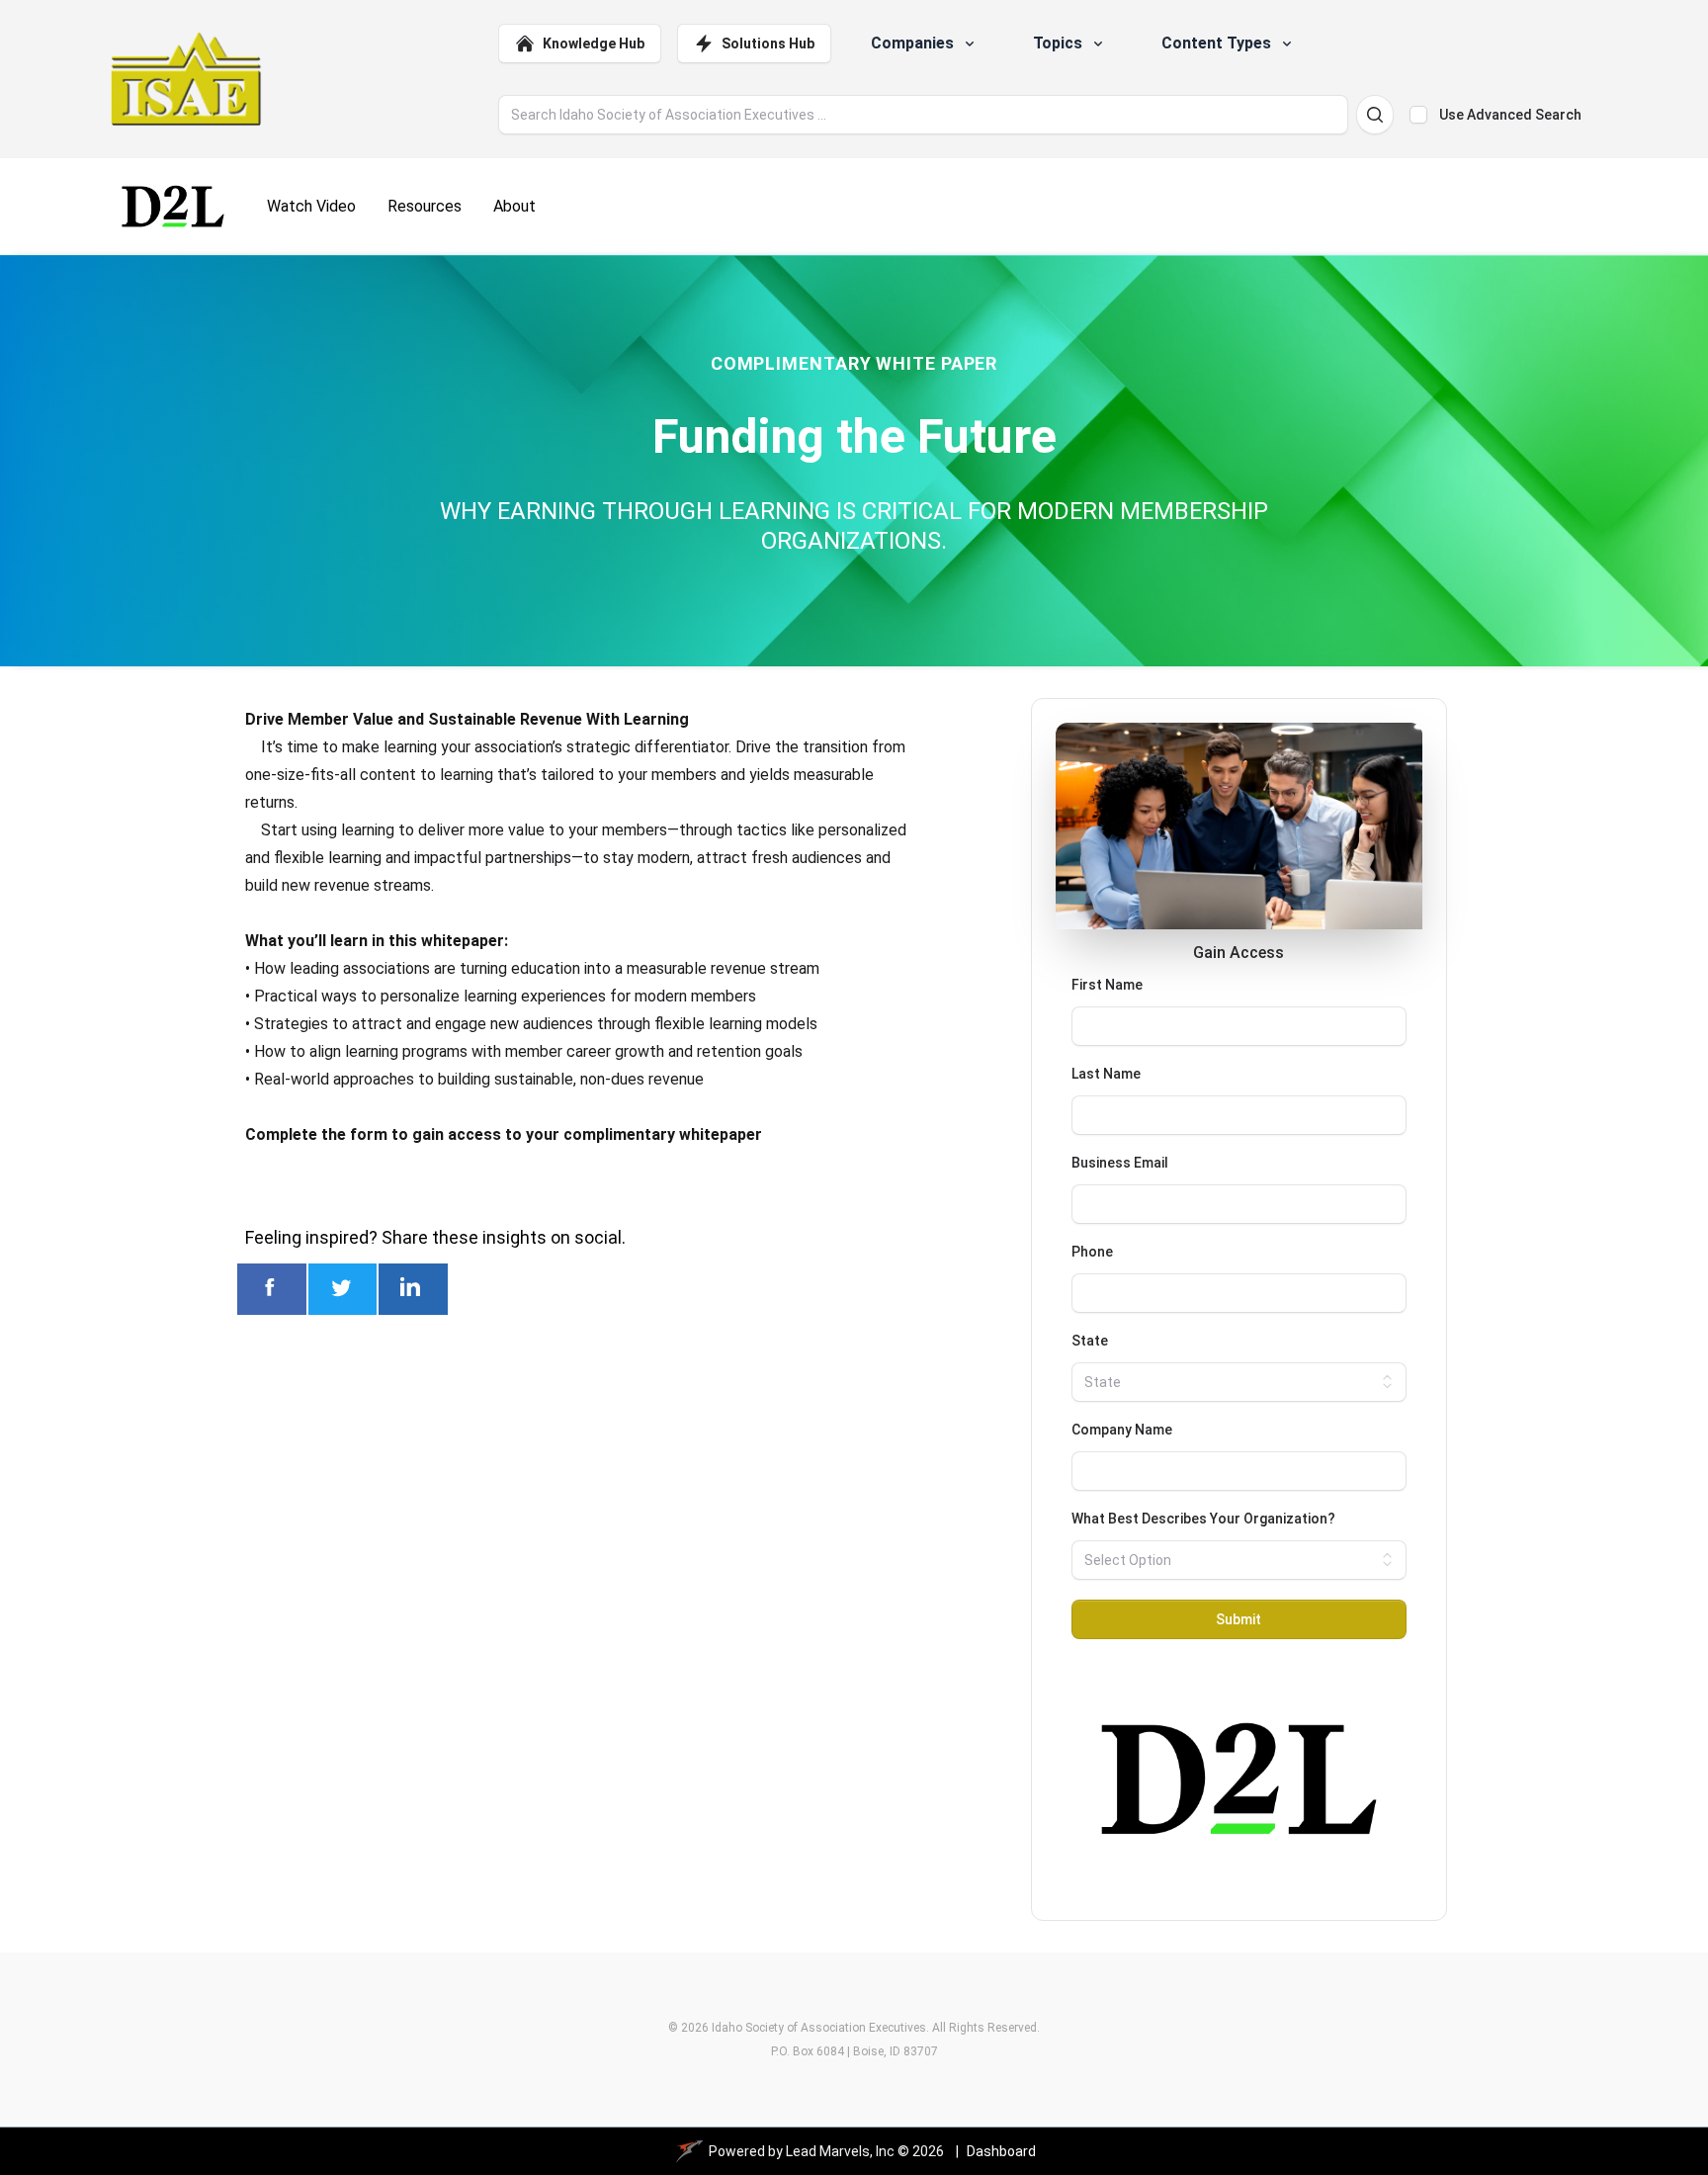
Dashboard (1001, 2151)
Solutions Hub (768, 43)
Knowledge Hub (594, 43)
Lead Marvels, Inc (840, 2151)
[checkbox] (1418, 115)
